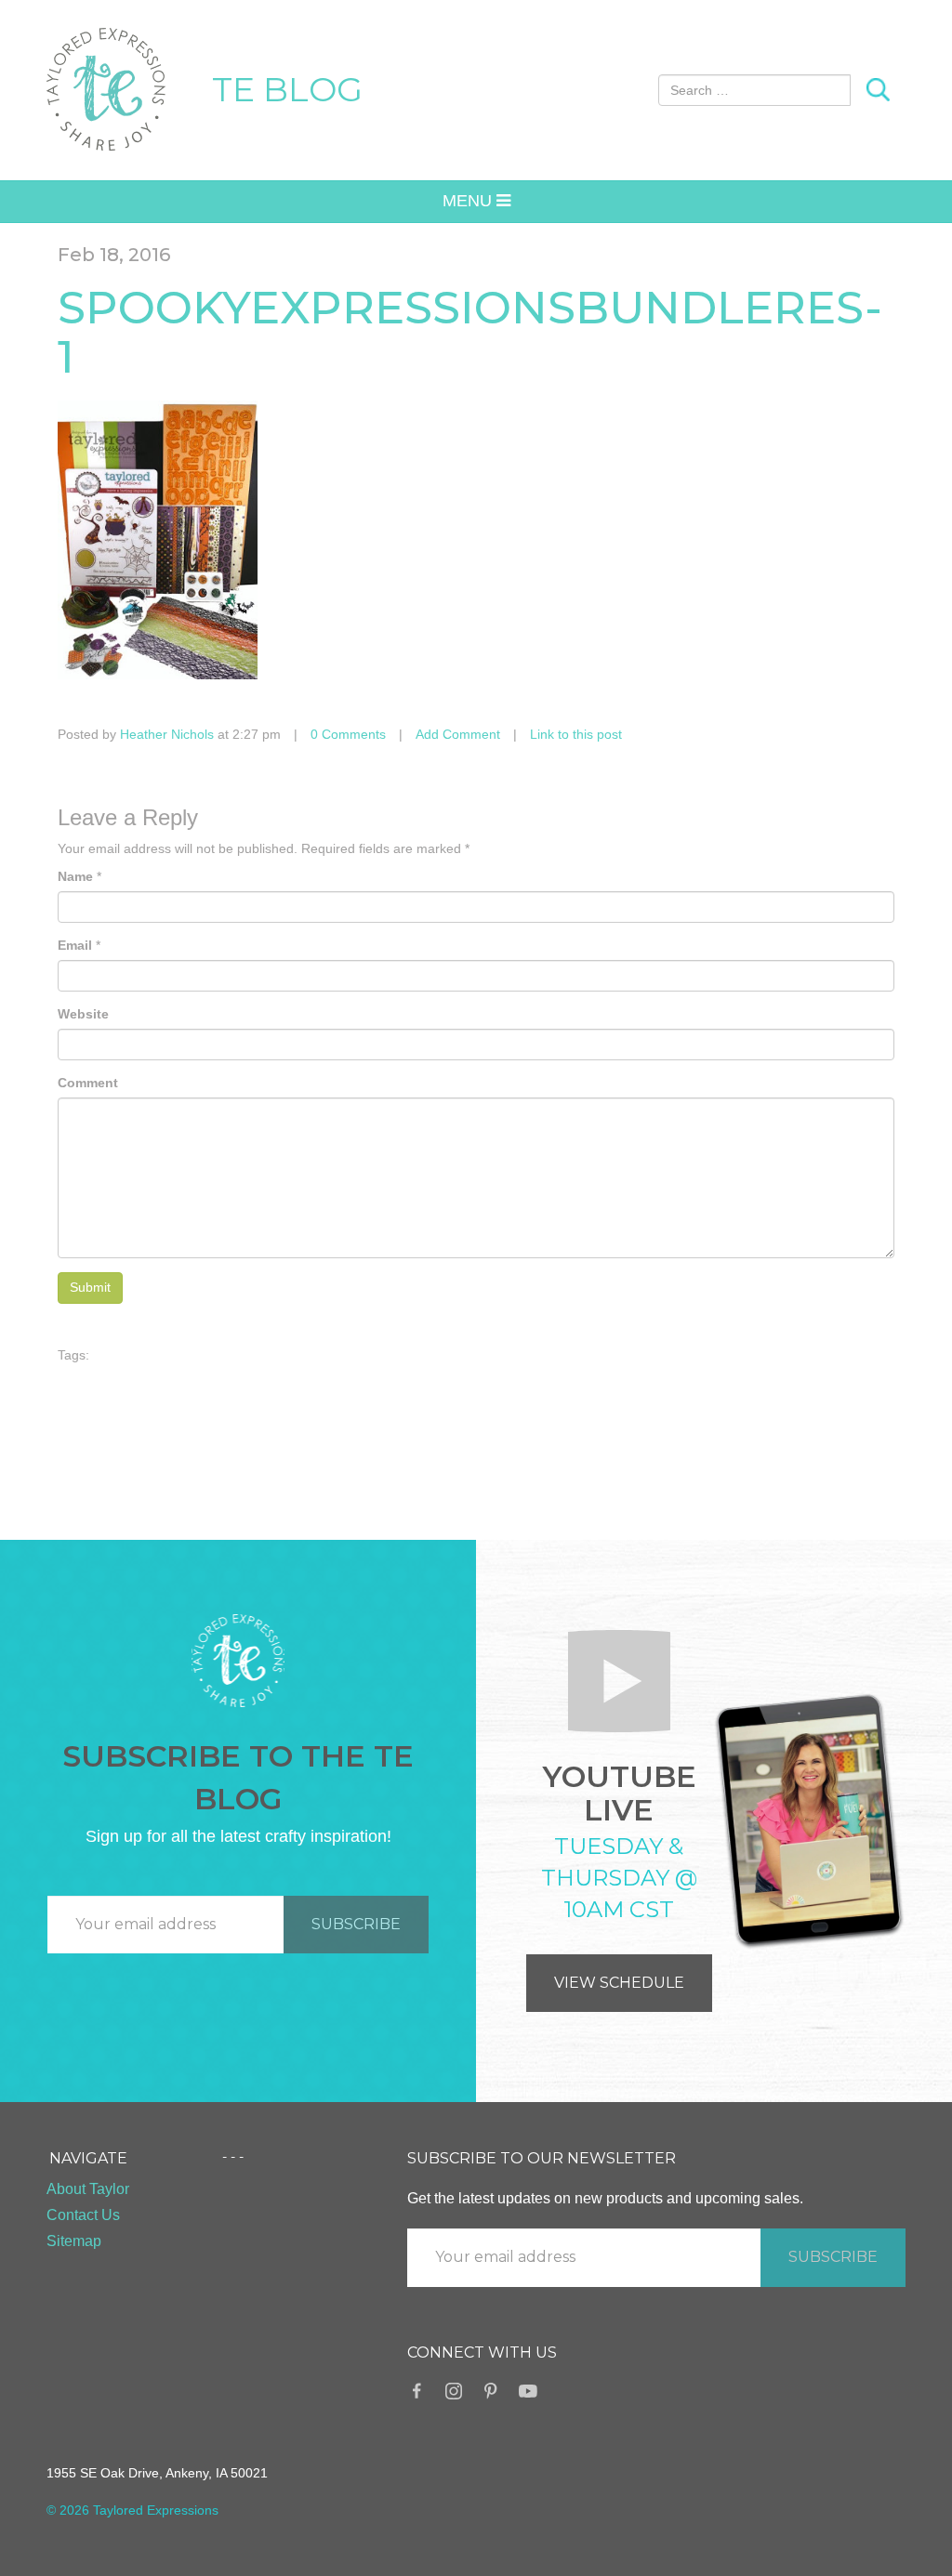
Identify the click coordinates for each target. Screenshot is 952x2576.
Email (75, 945)
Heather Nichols (167, 734)
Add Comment (458, 734)
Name (75, 876)
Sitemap (74, 2241)
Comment (88, 1083)
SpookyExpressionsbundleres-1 (470, 332)
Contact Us (83, 2215)
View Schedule (619, 1983)
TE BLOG (287, 89)
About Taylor (88, 2189)
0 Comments (348, 734)
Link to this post (576, 734)
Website (83, 1014)
